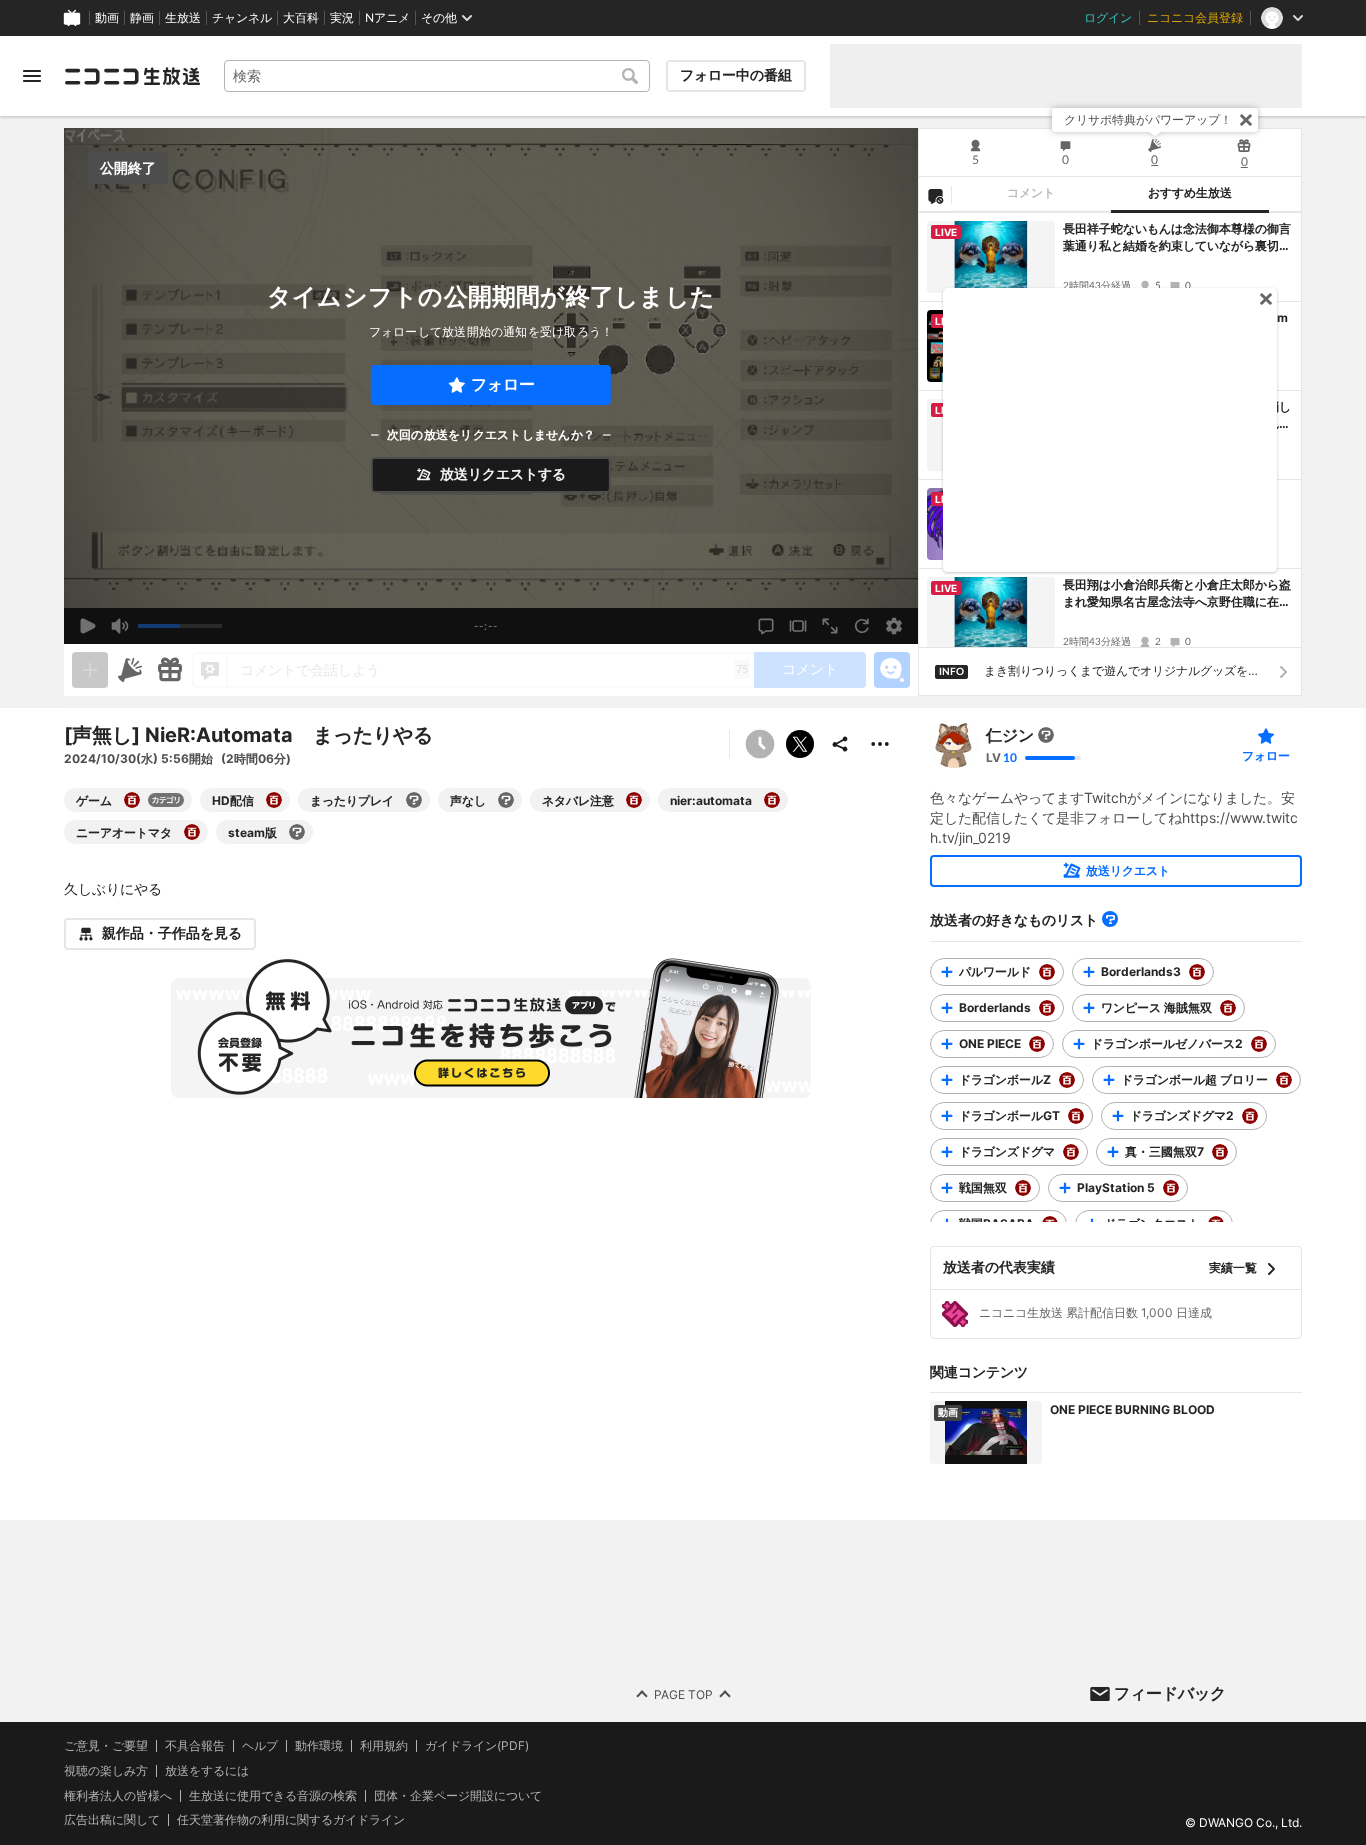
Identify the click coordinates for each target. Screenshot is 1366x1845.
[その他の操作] (880, 744)
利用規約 (384, 1746)
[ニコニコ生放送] (132, 76)
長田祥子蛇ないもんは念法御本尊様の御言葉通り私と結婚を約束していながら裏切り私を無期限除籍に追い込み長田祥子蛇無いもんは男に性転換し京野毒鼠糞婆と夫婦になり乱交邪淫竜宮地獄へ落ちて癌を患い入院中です (1177, 238)
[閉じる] (1246, 120)
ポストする (800, 744)
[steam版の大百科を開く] (297, 832)
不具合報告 (195, 1746)
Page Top (683, 1694)
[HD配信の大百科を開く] (274, 800)
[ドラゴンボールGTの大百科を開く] (1076, 1116)
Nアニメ (387, 18)
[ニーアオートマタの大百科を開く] (192, 832)
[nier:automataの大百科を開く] (772, 800)
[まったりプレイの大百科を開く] (414, 800)
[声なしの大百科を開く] (506, 800)
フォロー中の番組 (736, 75)
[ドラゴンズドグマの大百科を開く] (1071, 1152)
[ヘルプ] (1110, 919)
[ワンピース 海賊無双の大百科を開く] (1228, 1008)
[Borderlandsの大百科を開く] (1047, 1008)
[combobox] (437, 76)
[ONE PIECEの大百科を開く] (1037, 1044)
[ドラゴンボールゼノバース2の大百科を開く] (1259, 1044)
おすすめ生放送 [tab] (1190, 193)
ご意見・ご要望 (106, 1745)
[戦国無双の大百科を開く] (1023, 1188)
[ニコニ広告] (130, 670)
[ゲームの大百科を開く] (132, 800)
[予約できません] (760, 744)
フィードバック (1170, 1693)
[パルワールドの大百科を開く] (1047, 972)
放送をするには (207, 1771)
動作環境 (319, 1746)
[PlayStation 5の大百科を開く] (1171, 1188)
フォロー (503, 384)
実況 (342, 18)
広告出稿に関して (112, 1820)
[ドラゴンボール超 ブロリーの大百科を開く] (1284, 1080)
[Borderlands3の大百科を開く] (1197, 972)
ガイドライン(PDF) (477, 1746)
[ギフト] (170, 670)
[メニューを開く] (32, 76)
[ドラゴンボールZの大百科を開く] (1067, 1080)
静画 (142, 18)
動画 (107, 18)
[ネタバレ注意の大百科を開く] (634, 800)
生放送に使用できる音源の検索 (273, 1796)
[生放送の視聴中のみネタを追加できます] (90, 670)
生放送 (183, 18)
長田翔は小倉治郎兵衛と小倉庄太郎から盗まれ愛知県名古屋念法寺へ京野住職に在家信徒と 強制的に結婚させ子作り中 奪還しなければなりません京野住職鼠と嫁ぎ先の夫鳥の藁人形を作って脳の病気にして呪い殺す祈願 (1177, 594)
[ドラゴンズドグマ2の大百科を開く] (1250, 1116)
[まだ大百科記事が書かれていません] (1046, 735)
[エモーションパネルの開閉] (892, 670)
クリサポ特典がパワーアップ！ (1148, 119)
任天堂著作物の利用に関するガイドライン (291, 1821)
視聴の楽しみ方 (106, 1770)
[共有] (840, 744)
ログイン (1108, 18)
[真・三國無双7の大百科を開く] (1220, 1152)
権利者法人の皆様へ (118, 1795)
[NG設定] (935, 195)
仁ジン (1010, 735)
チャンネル (242, 18)
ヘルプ (260, 1746)
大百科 (301, 18)
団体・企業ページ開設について (458, 1796)
